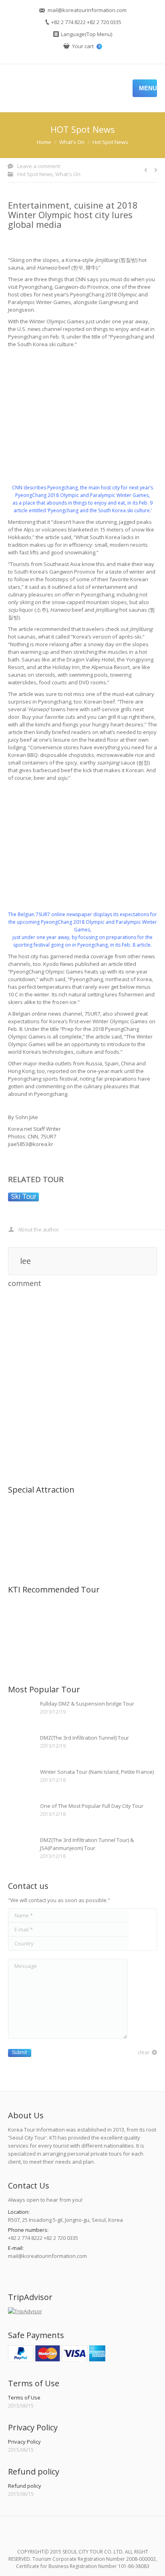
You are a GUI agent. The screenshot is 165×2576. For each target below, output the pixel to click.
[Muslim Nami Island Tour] (23, 1648)
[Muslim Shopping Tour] (85, 1617)
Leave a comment (39, 166)
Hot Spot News (110, 142)
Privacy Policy (24, 2442)
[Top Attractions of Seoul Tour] (23, 1617)
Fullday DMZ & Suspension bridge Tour (87, 1704)
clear (144, 2052)
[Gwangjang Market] (116, 1548)
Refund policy (25, 2486)
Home (44, 142)
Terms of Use (24, 2398)
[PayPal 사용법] (57, 2359)
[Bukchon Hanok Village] (85, 1517)
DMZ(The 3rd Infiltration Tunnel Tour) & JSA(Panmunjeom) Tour (87, 1844)
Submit (20, 2053)
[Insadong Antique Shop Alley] (54, 1517)
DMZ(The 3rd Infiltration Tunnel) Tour (85, 1738)
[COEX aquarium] (54, 1548)
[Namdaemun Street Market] (116, 1517)
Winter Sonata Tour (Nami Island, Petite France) (97, 1772)
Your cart (86, 46)
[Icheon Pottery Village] (23, 1548)
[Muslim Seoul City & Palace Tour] (116, 1617)
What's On (72, 142)
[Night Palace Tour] (54, 1617)
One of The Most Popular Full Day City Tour (92, 1806)
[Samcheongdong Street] (23, 1517)
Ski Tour (24, 1197)
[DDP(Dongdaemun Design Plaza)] (85, 1548)
